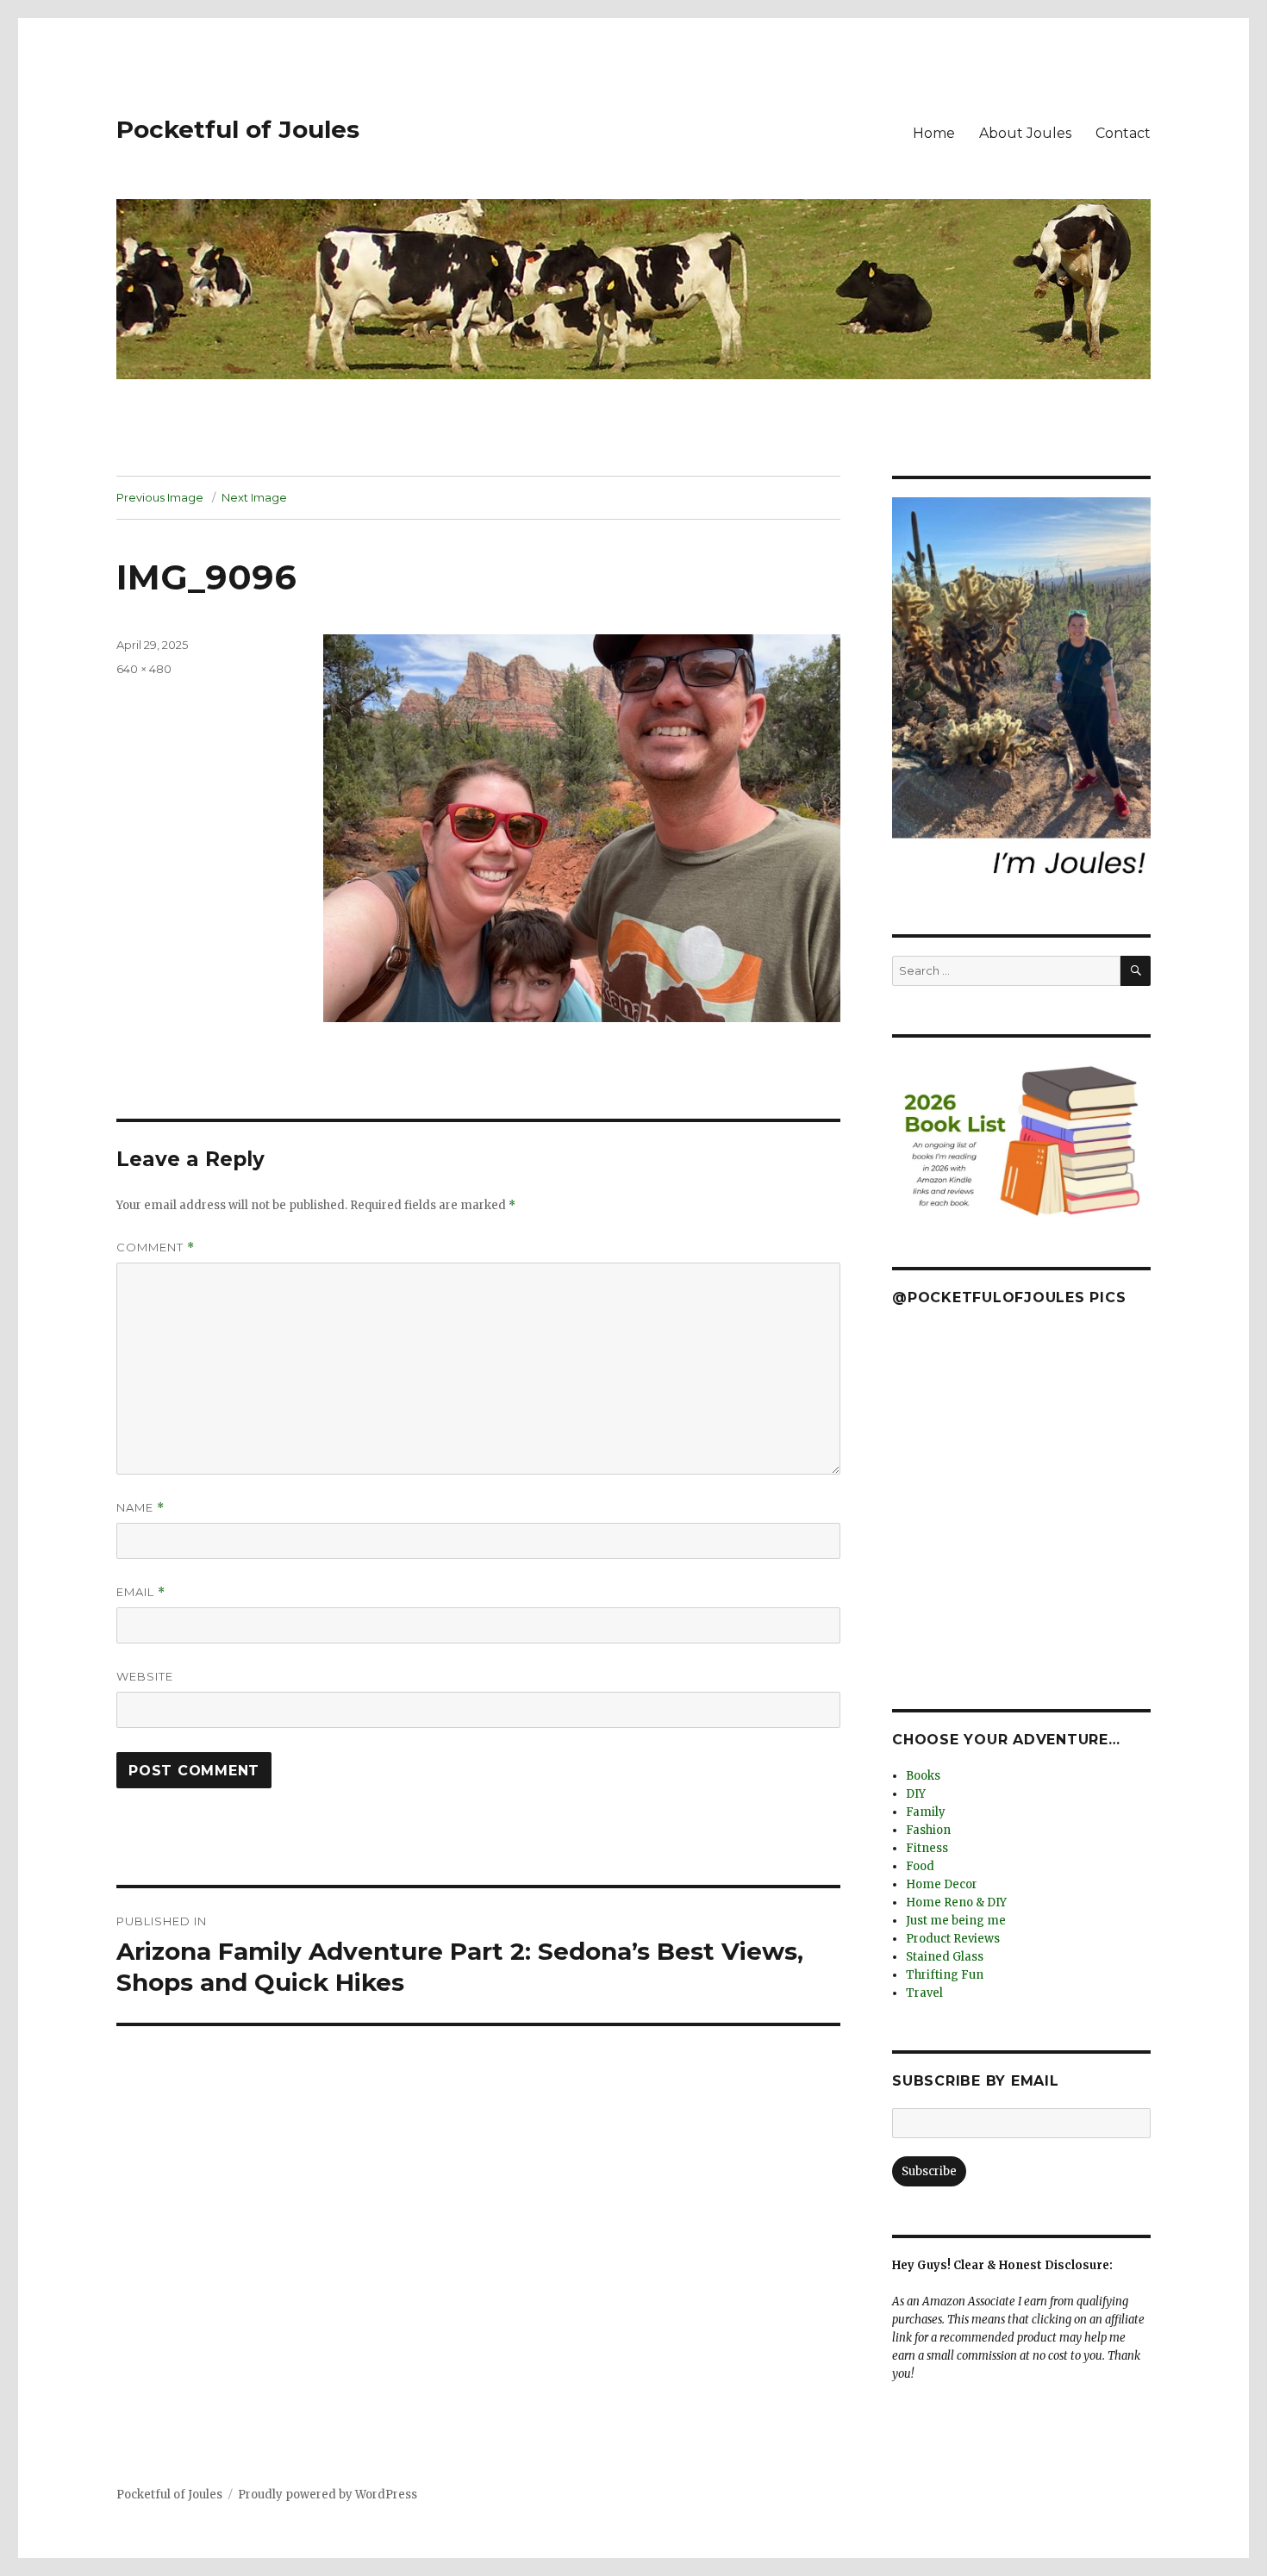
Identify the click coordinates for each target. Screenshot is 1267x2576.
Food (920, 1866)
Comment (156, 1247)
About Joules (1025, 133)
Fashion (928, 1830)
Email (141, 1592)
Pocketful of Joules (238, 129)
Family (926, 1812)
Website (145, 1676)
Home (934, 133)
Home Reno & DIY (956, 1902)
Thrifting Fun (945, 1975)
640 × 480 (144, 669)
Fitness (927, 1848)
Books (923, 1776)
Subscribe (929, 2171)
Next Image (254, 497)
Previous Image (160, 497)
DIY (916, 1794)
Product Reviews (953, 1939)
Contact (1123, 133)
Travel (924, 1993)
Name (140, 1508)
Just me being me (956, 1921)
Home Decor (942, 1884)
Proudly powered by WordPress (328, 2495)
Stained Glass (945, 1957)
